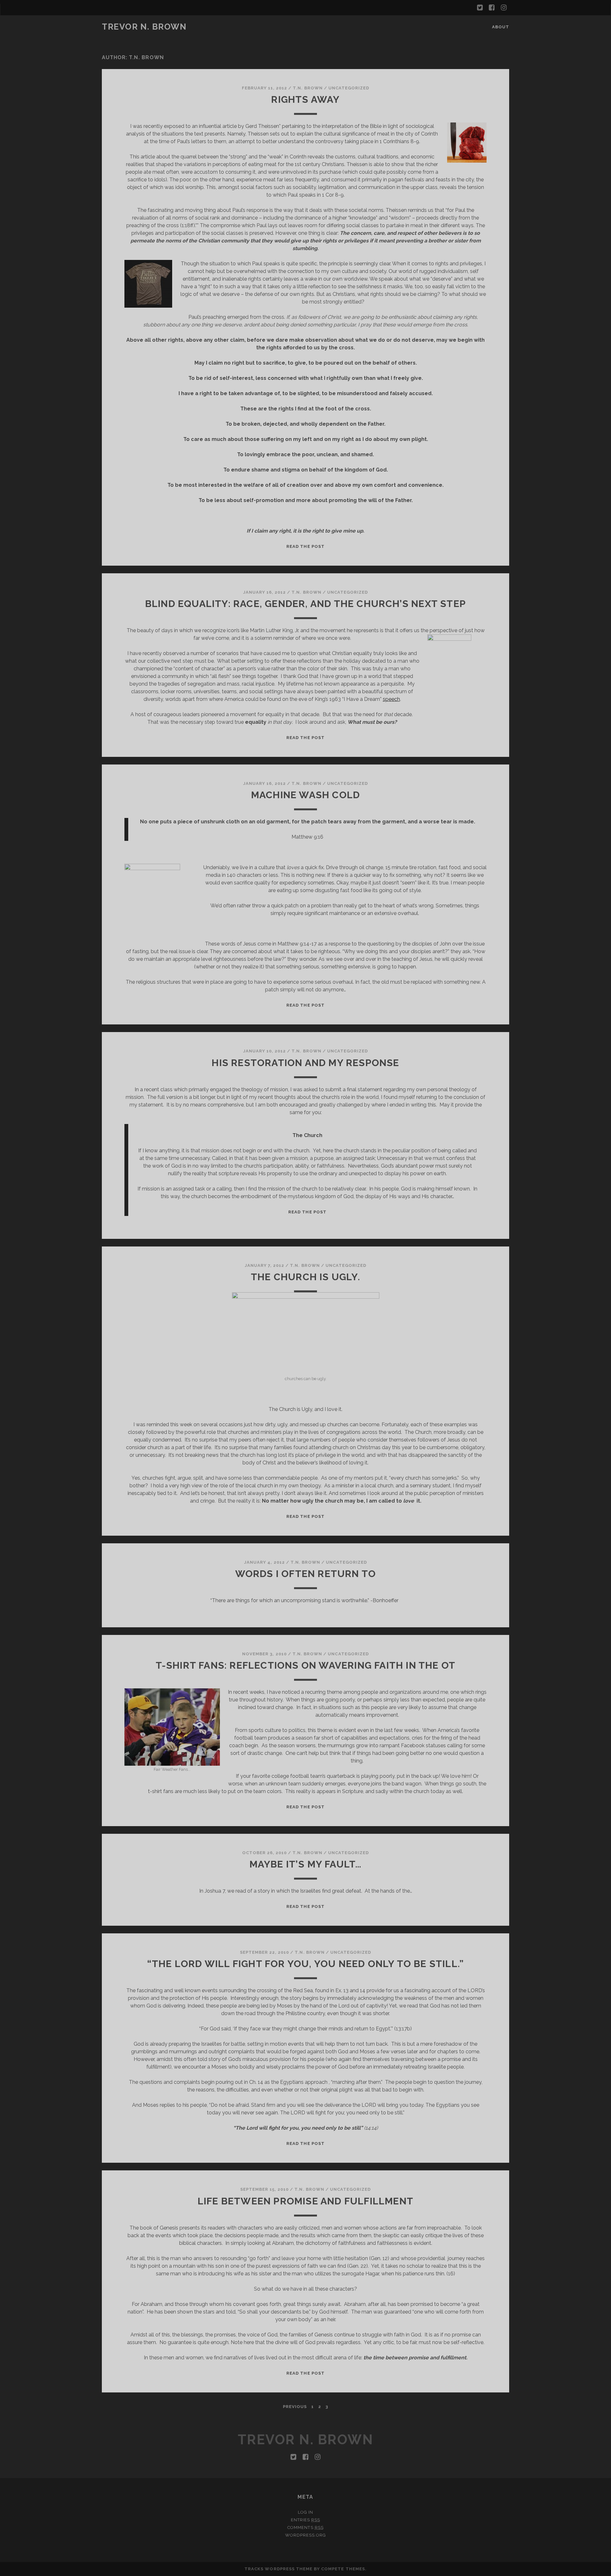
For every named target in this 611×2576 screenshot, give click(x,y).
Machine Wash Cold (305, 795)
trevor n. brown (144, 27)
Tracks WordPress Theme (278, 2569)
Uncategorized (349, 88)
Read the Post (305, 546)
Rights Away (305, 99)
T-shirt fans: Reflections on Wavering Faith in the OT (306, 1665)
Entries (305, 2520)
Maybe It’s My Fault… (306, 1864)
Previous (295, 2407)
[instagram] (504, 8)
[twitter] (480, 8)
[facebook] (492, 8)
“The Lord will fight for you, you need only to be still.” (305, 1964)
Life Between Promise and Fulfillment (305, 2201)
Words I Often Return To (306, 1574)
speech (391, 699)
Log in (305, 2512)
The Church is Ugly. (305, 1277)
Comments (305, 2527)
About (501, 27)
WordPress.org (306, 2535)
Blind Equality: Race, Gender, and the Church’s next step (305, 604)
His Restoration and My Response (305, 1063)
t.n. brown (308, 88)
